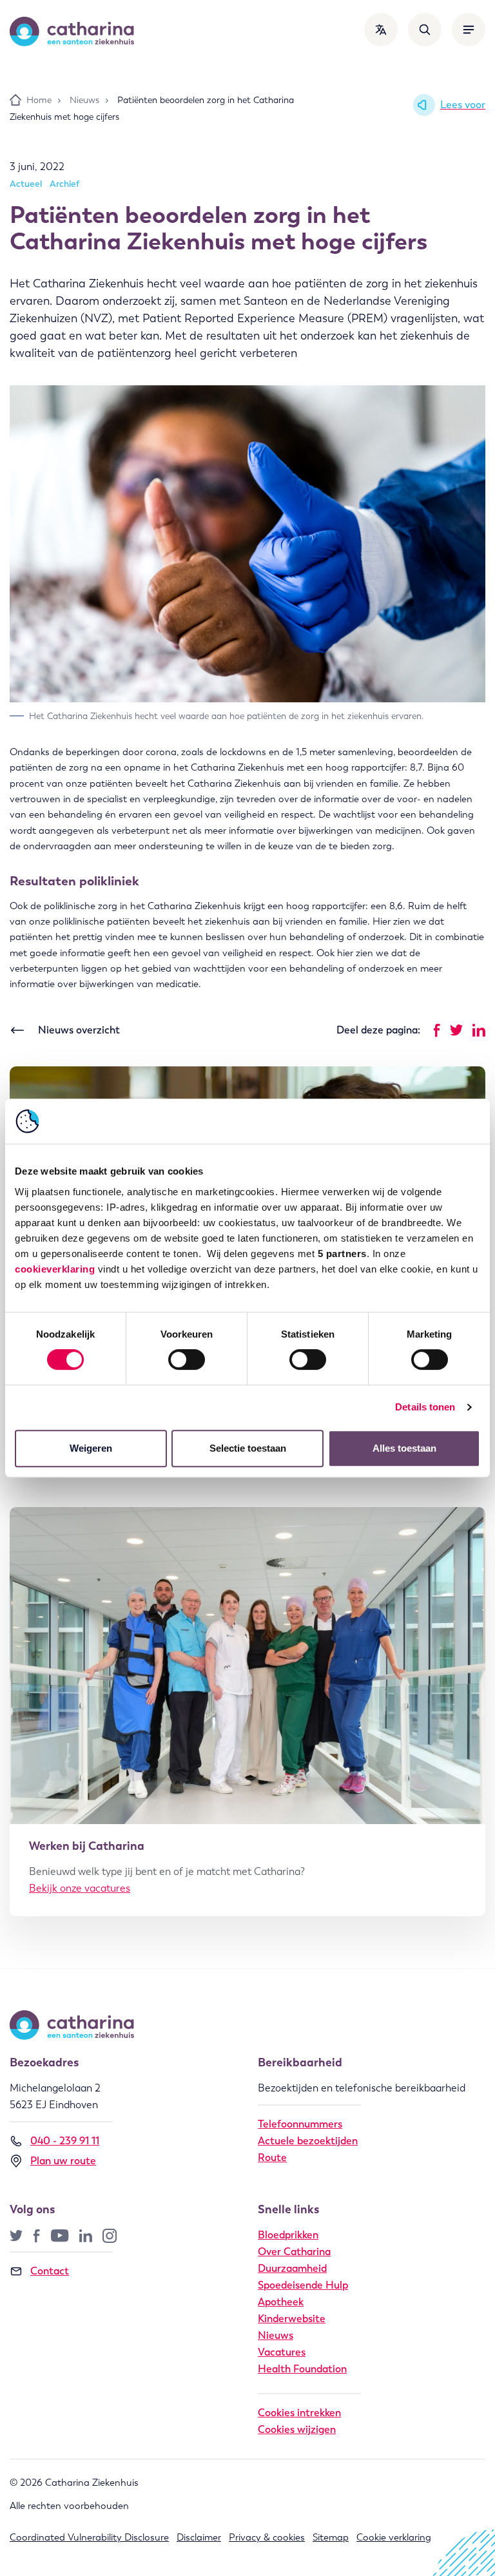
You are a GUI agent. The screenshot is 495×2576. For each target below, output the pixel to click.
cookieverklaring (55, 1269)
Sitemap (331, 2537)
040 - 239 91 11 (65, 2141)
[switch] (187, 1360)
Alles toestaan (404, 1448)
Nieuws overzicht (79, 1030)
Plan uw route (63, 2161)
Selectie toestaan (248, 1448)
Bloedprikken (288, 2235)
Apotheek (281, 2302)
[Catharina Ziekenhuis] (72, 32)
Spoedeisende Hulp (303, 2285)
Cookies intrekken (299, 2413)
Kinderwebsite (292, 2319)
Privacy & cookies (267, 2537)
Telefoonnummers (300, 2124)
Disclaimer (199, 2537)
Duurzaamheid (292, 2268)
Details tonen (425, 1407)
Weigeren (91, 1448)
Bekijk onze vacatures (80, 1888)
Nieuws (276, 2335)
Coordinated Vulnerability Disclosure (89, 2537)
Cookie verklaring (394, 2537)
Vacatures (282, 2352)
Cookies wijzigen (297, 2429)
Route (272, 2158)
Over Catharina (294, 2252)
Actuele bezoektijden (308, 2141)
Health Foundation (302, 2369)
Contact (50, 2271)
